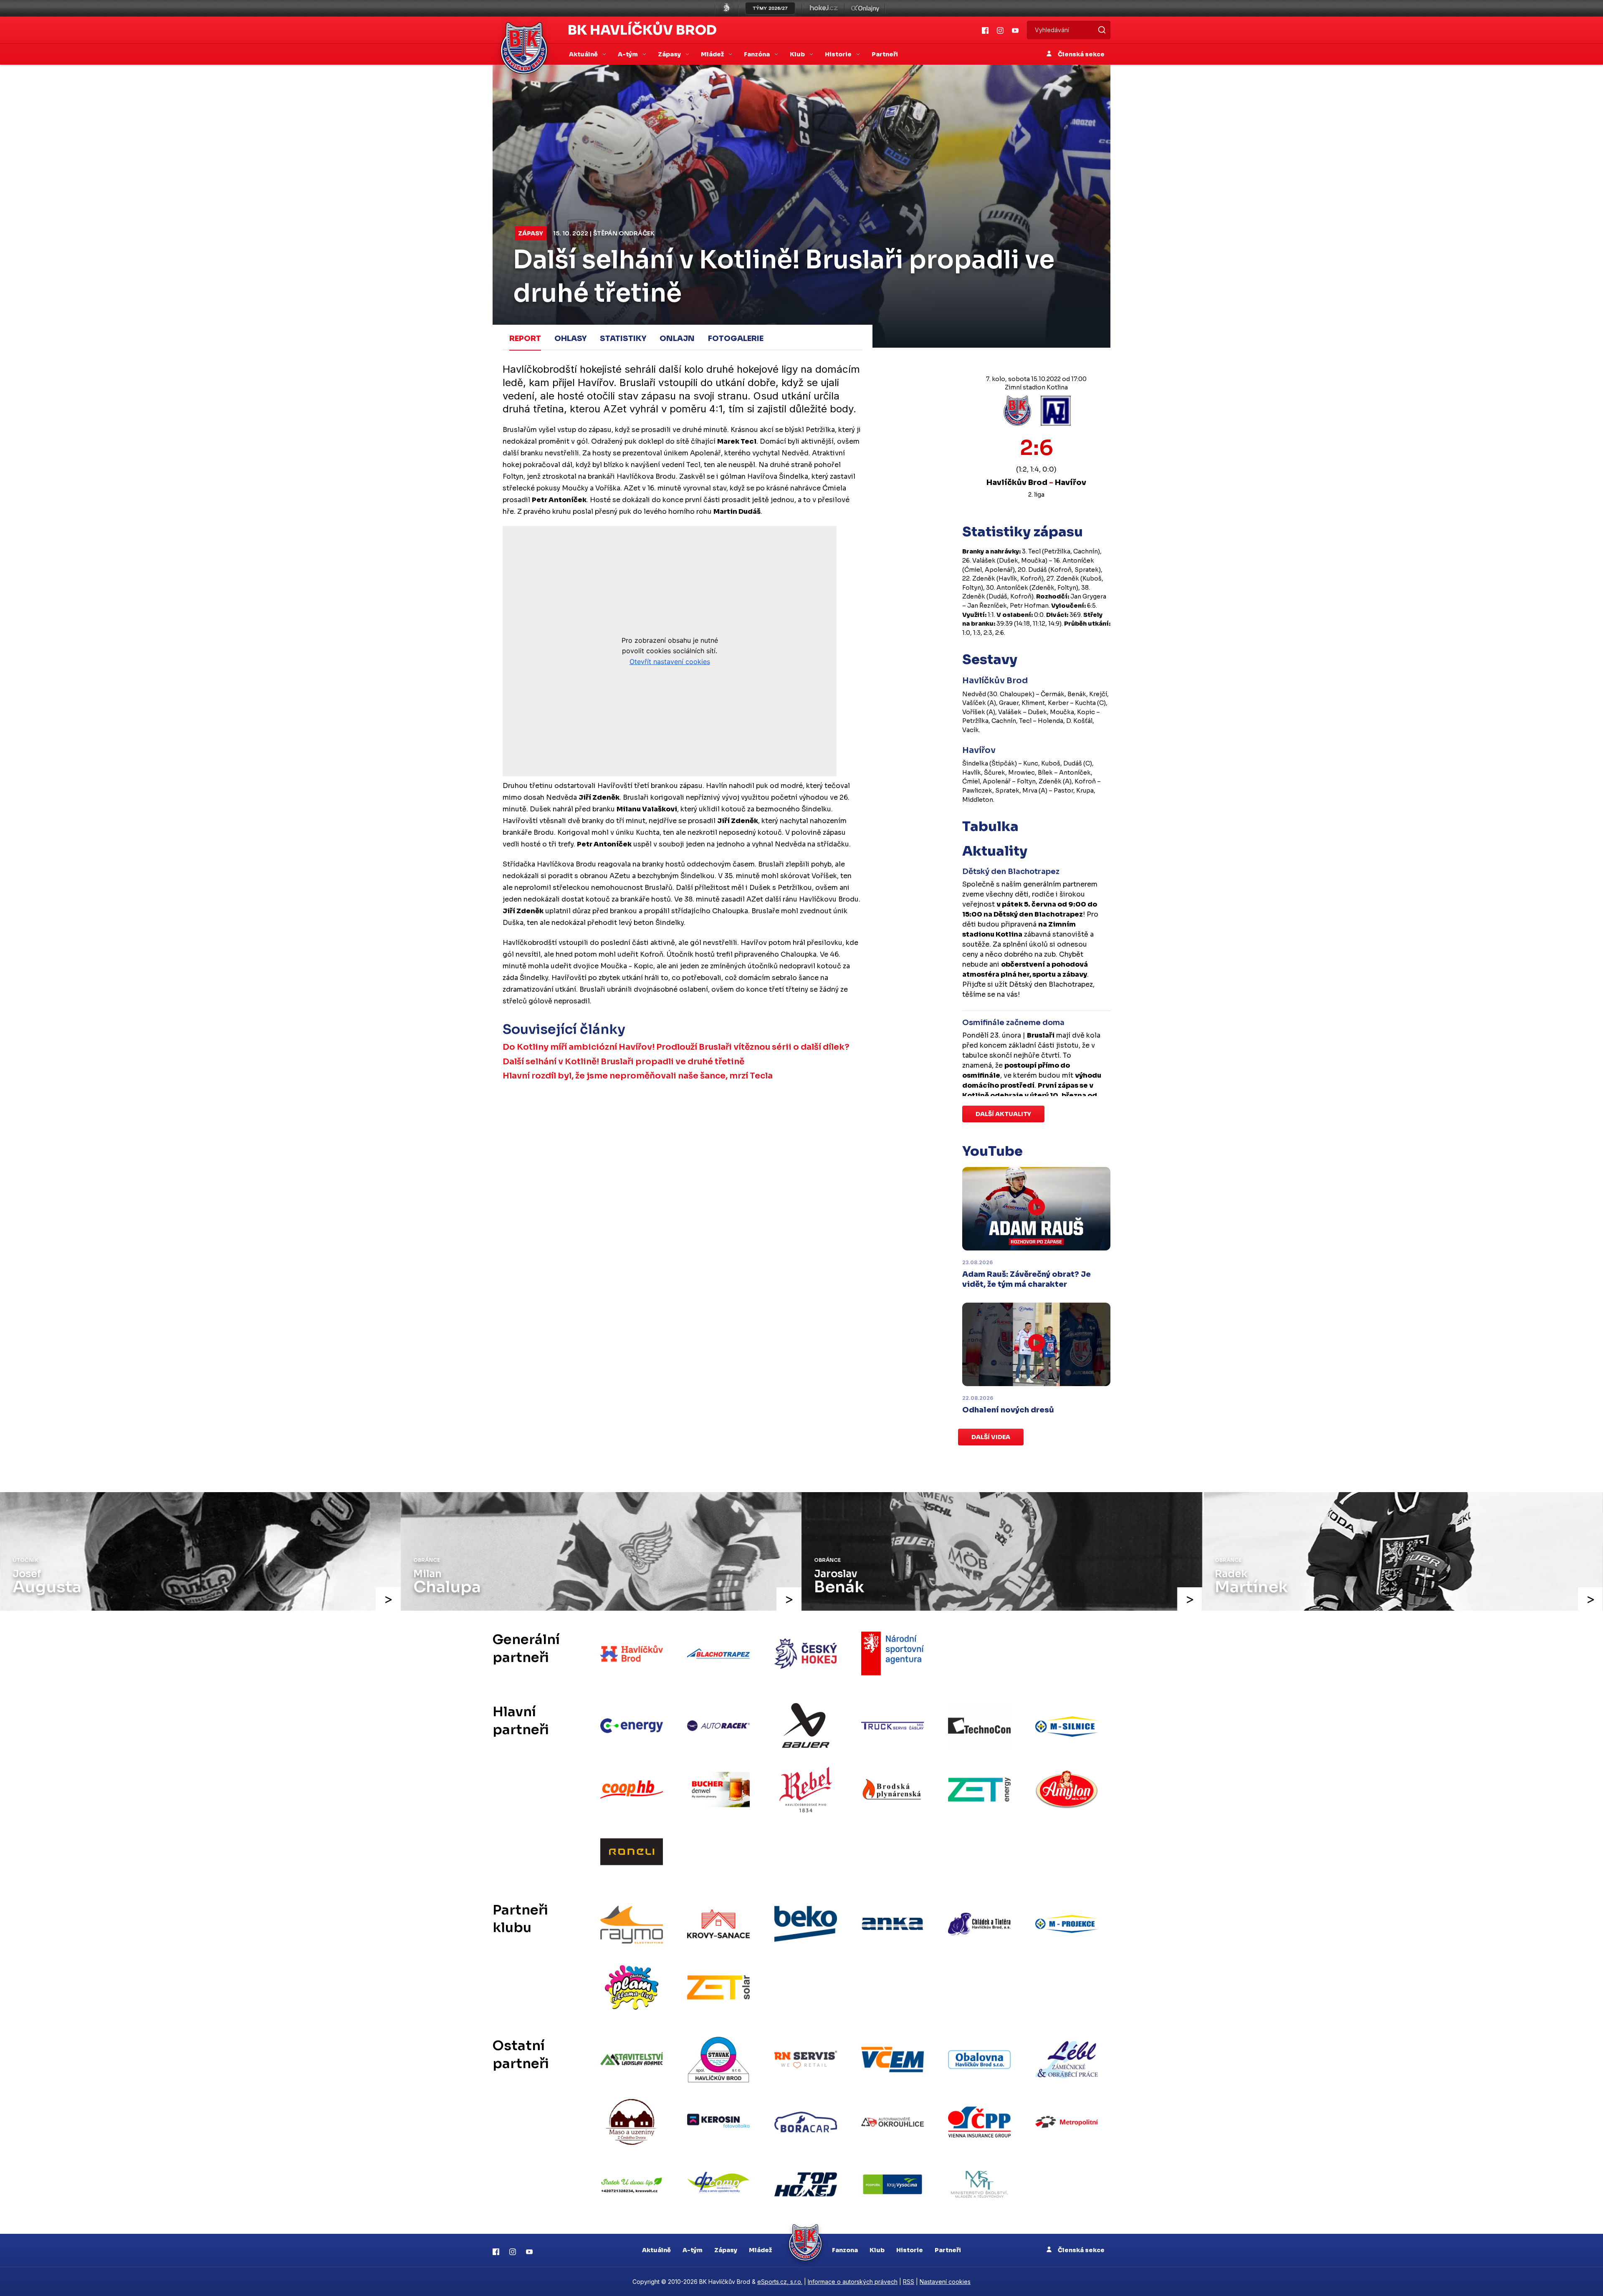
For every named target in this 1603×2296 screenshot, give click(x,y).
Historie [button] (839, 54)
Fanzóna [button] (757, 54)
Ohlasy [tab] (570, 338)
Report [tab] (525, 338)
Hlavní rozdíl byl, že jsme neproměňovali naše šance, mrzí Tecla (638, 1076)
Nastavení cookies (945, 2282)
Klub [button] (798, 54)
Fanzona (845, 2250)
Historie (910, 2250)
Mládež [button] (713, 54)
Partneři (885, 54)
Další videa (991, 1437)
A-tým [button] (628, 54)
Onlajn (677, 338)
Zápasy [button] (670, 54)
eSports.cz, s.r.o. (780, 2282)
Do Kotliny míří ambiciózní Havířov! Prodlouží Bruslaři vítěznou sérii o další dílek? (676, 1047)
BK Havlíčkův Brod (642, 30)
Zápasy (531, 233)
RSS (909, 2282)
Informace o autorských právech (853, 2282)
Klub (877, 2250)
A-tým (693, 2250)
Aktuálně (656, 2250)
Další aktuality (1003, 1114)
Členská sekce (1081, 54)
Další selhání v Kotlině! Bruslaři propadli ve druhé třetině (623, 1062)
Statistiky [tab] (623, 338)
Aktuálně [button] (584, 54)
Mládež (760, 2250)
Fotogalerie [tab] (736, 338)
